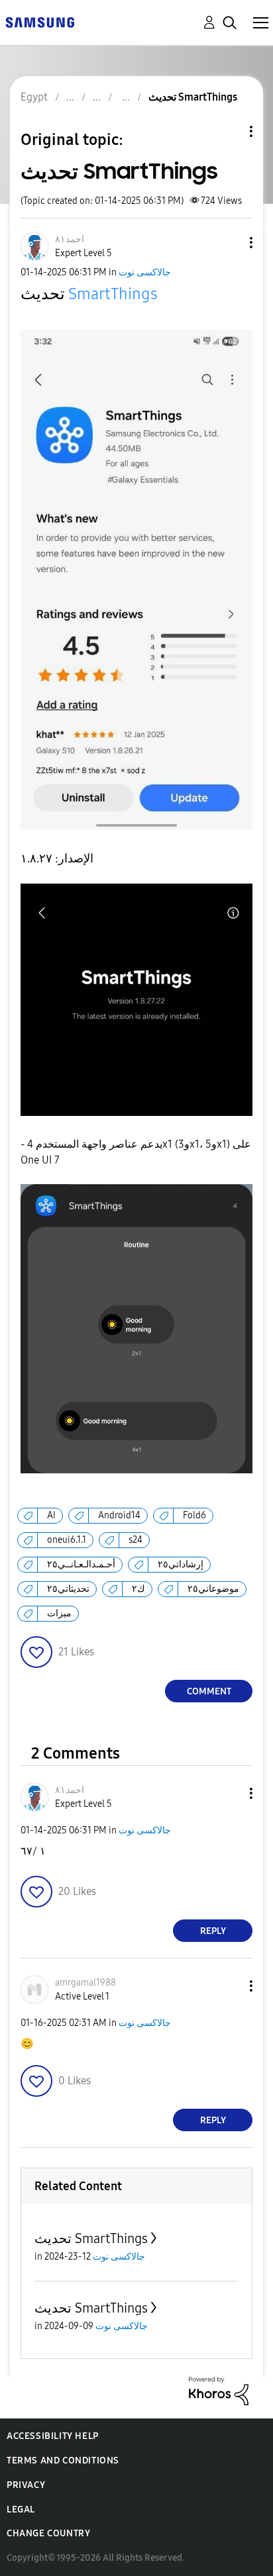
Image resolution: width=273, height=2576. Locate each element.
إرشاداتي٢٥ (181, 1564)
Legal (21, 2509)
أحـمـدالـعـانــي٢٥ (81, 1564)
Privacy (26, 2485)
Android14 (119, 1515)
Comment (209, 1691)
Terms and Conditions (63, 2461)
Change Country (48, 2533)
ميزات (59, 1613)
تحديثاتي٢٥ (68, 1589)
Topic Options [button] (229, 131)
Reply (213, 1931)
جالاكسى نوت (145, 272)
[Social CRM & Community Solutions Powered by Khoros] (219, 2390)
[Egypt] (40, 22)
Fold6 (194, 1515)
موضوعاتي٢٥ (213, 1589)
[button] (229, 243)
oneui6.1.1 (67, 1540)
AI (51, 1515)
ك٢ (138, 1589)
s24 (136, 1540)
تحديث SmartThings (91, 2238)
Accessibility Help (53, 2436)
